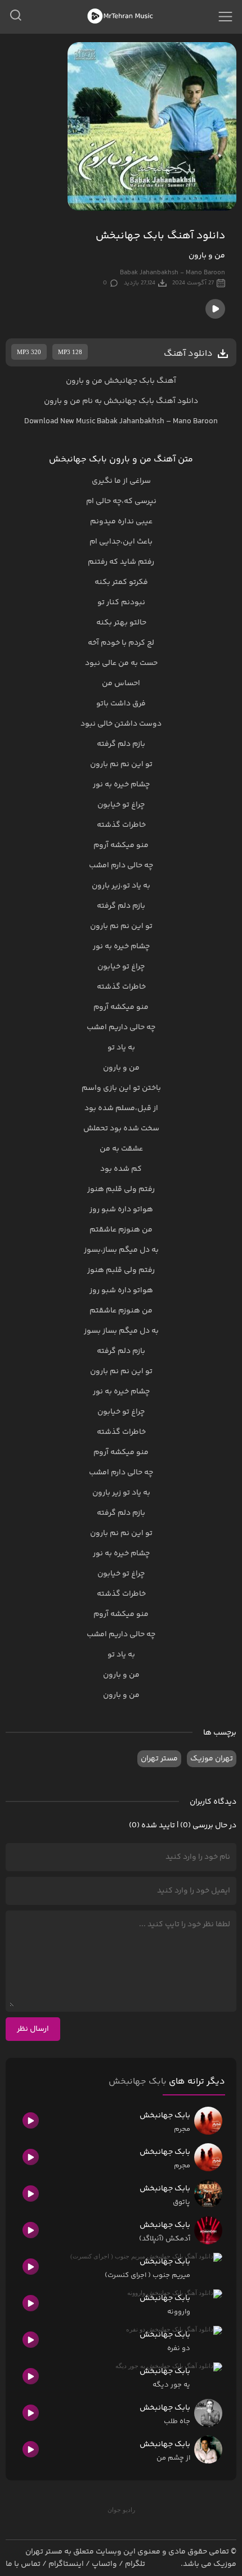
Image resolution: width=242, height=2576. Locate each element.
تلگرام (135, 2564)
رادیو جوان (121, 2510)
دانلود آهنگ (177, 401)
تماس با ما (23, 2564)
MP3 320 (29, 352)
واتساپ (104, 2564)
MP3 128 (70, 352)
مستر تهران (159, 1759)
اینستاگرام (66, 2564)
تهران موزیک (212, 1759)
